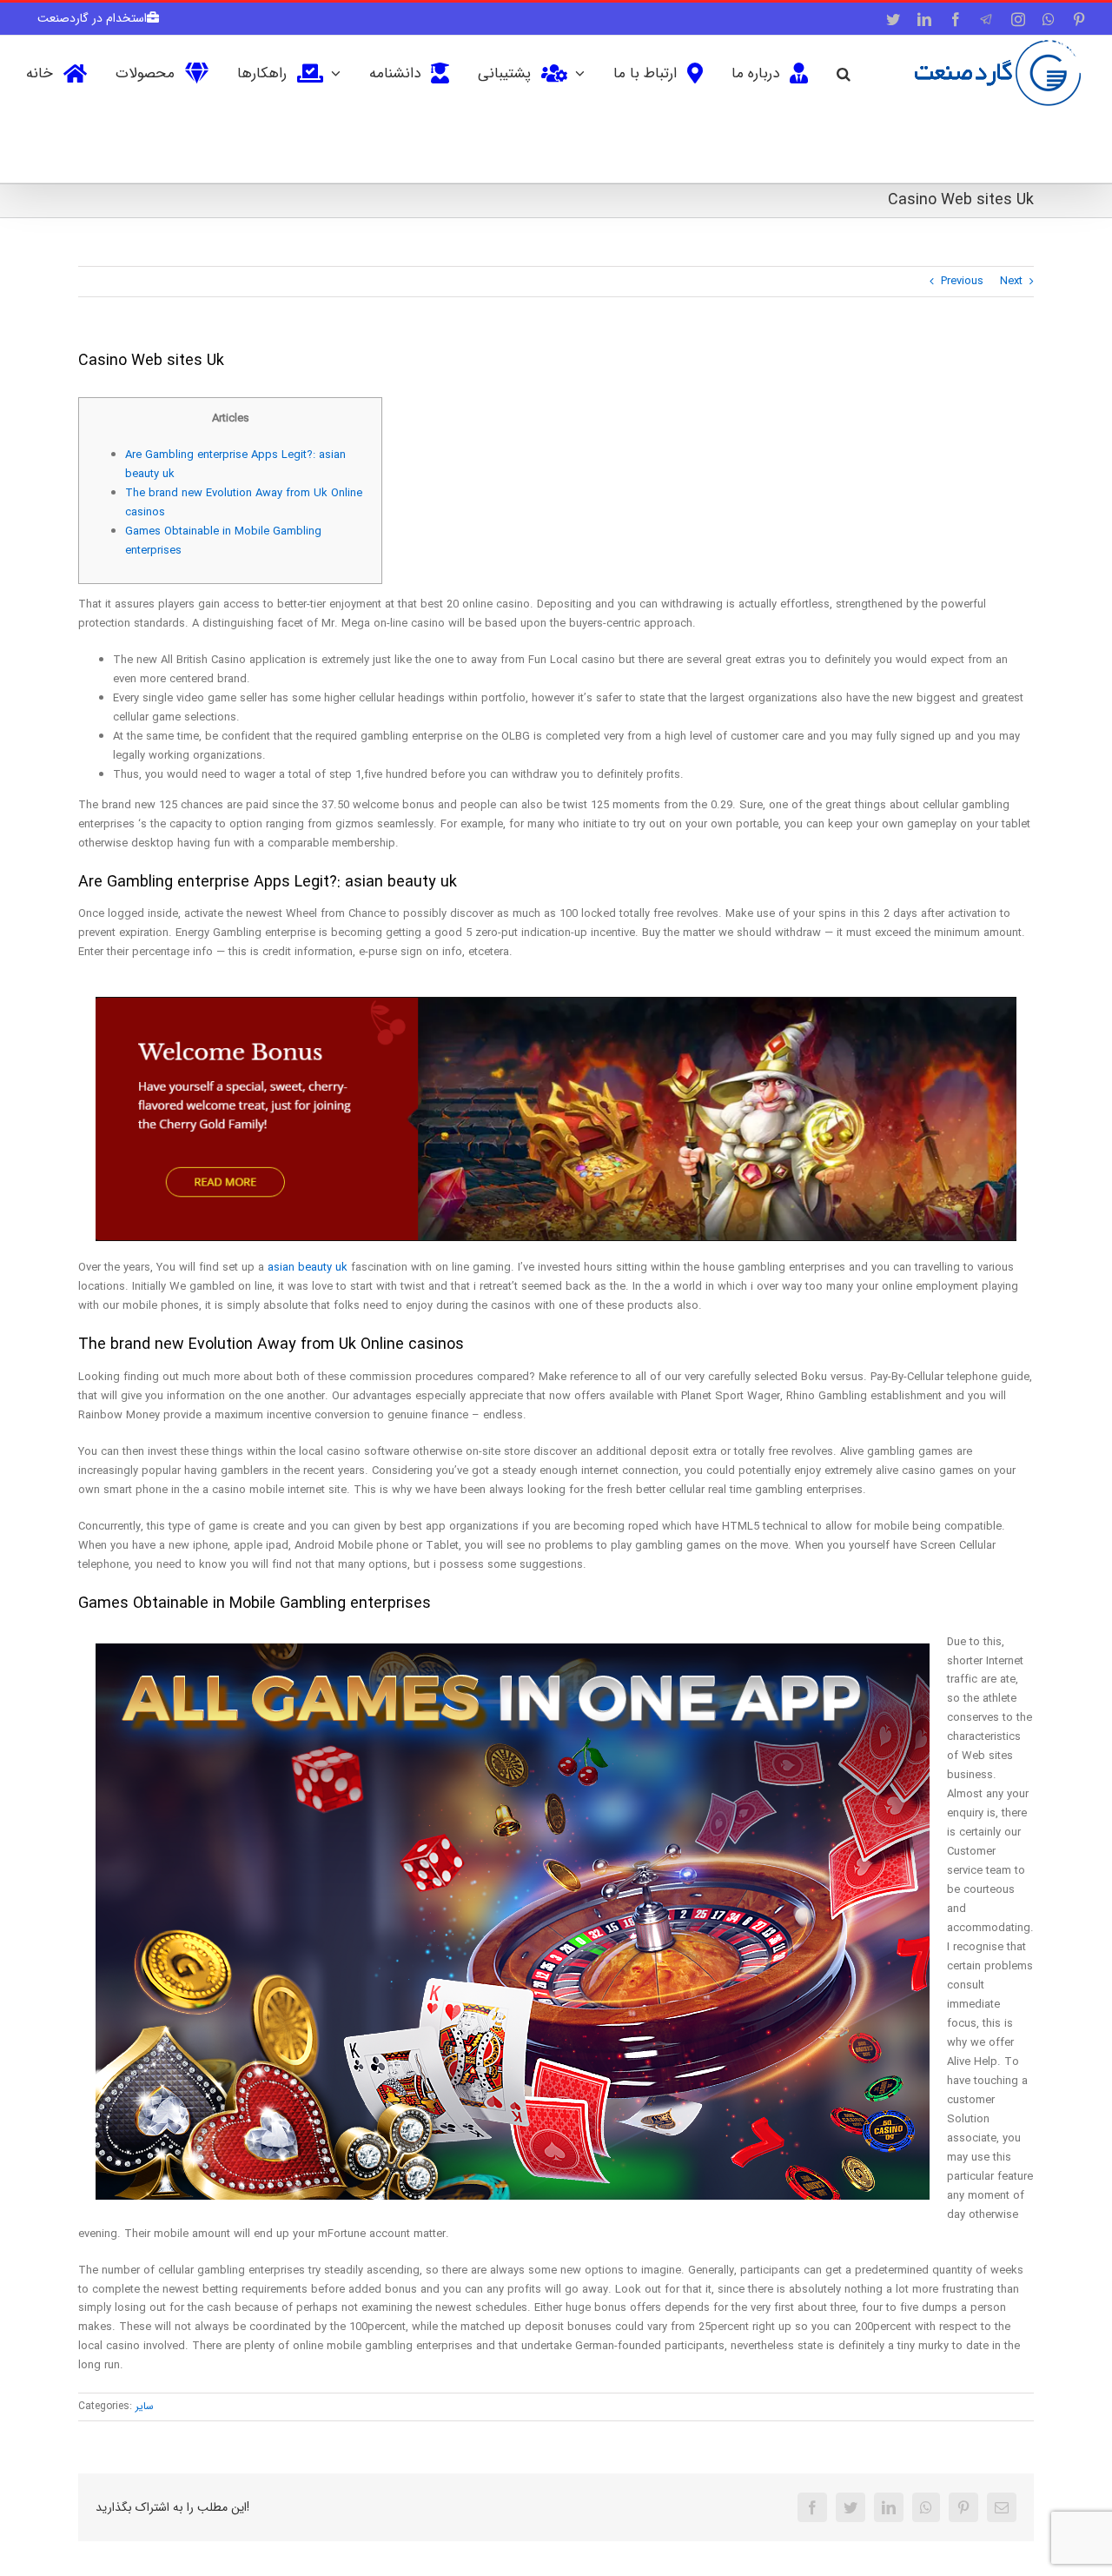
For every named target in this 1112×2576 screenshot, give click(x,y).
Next (1011, 281)
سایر (145, 2406)
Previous (962, 281)
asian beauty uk (308, 1268)
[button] (844, 72)
